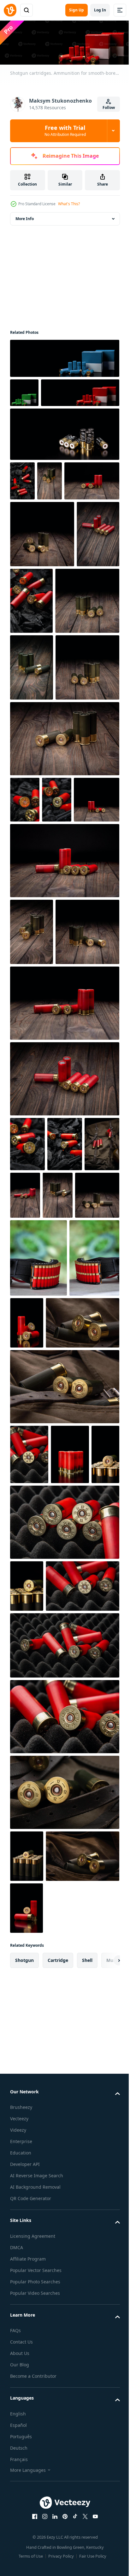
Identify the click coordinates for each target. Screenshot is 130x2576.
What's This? (69, 204)
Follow (109, 108)
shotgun (24, 2523)
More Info (25, 217)
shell (87, 2523)
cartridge (58, 2523)
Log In (100, 10)
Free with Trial (65, 130)
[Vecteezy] (10, 10)
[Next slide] (105, 2523)
